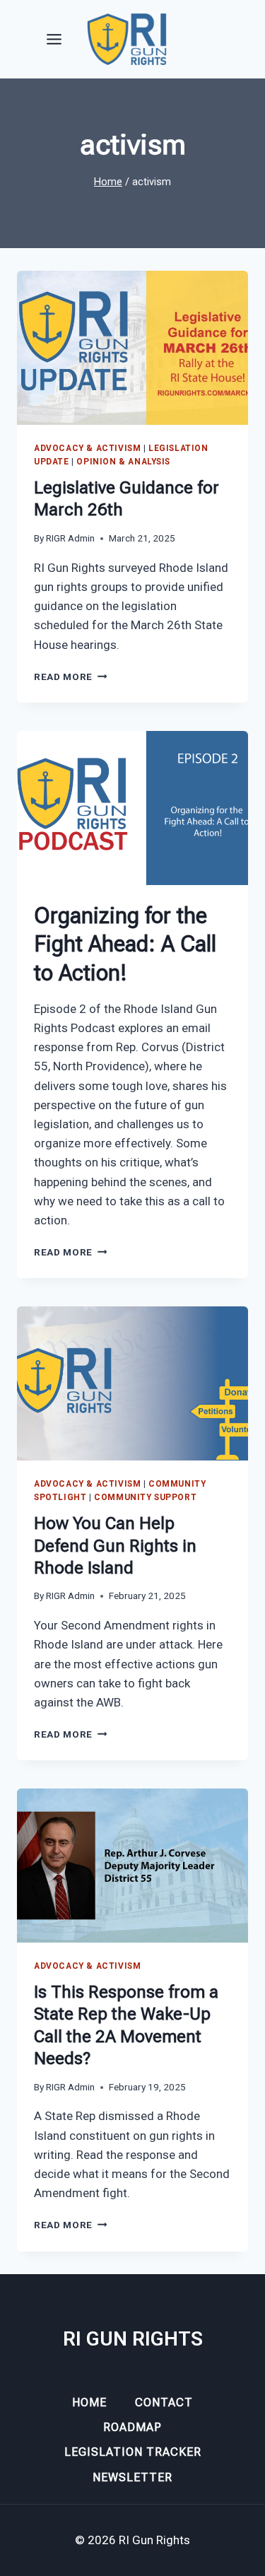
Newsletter (132, 2477)
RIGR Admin (70, 538)
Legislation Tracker (133, 2452)
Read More (71, 677)
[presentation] (132, 348)
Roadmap (132, 2427)
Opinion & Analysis (123, 462)
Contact (164, 2402)
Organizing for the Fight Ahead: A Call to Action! (125, 944)
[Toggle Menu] (54, 39)
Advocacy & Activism (87, 448)
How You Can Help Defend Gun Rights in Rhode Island (115, 1545)
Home (89, 2402)
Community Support (145, 1497)
